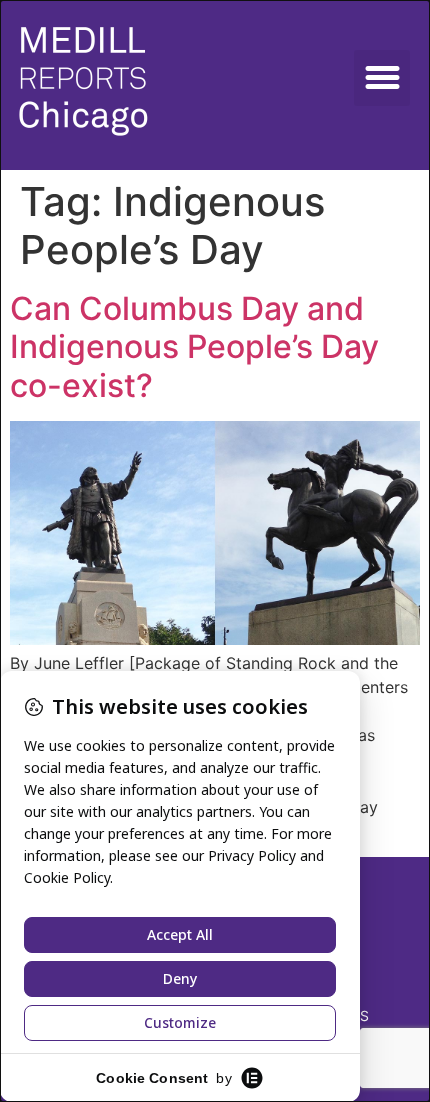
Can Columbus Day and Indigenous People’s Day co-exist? (194, 347)
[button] (382, 78)
